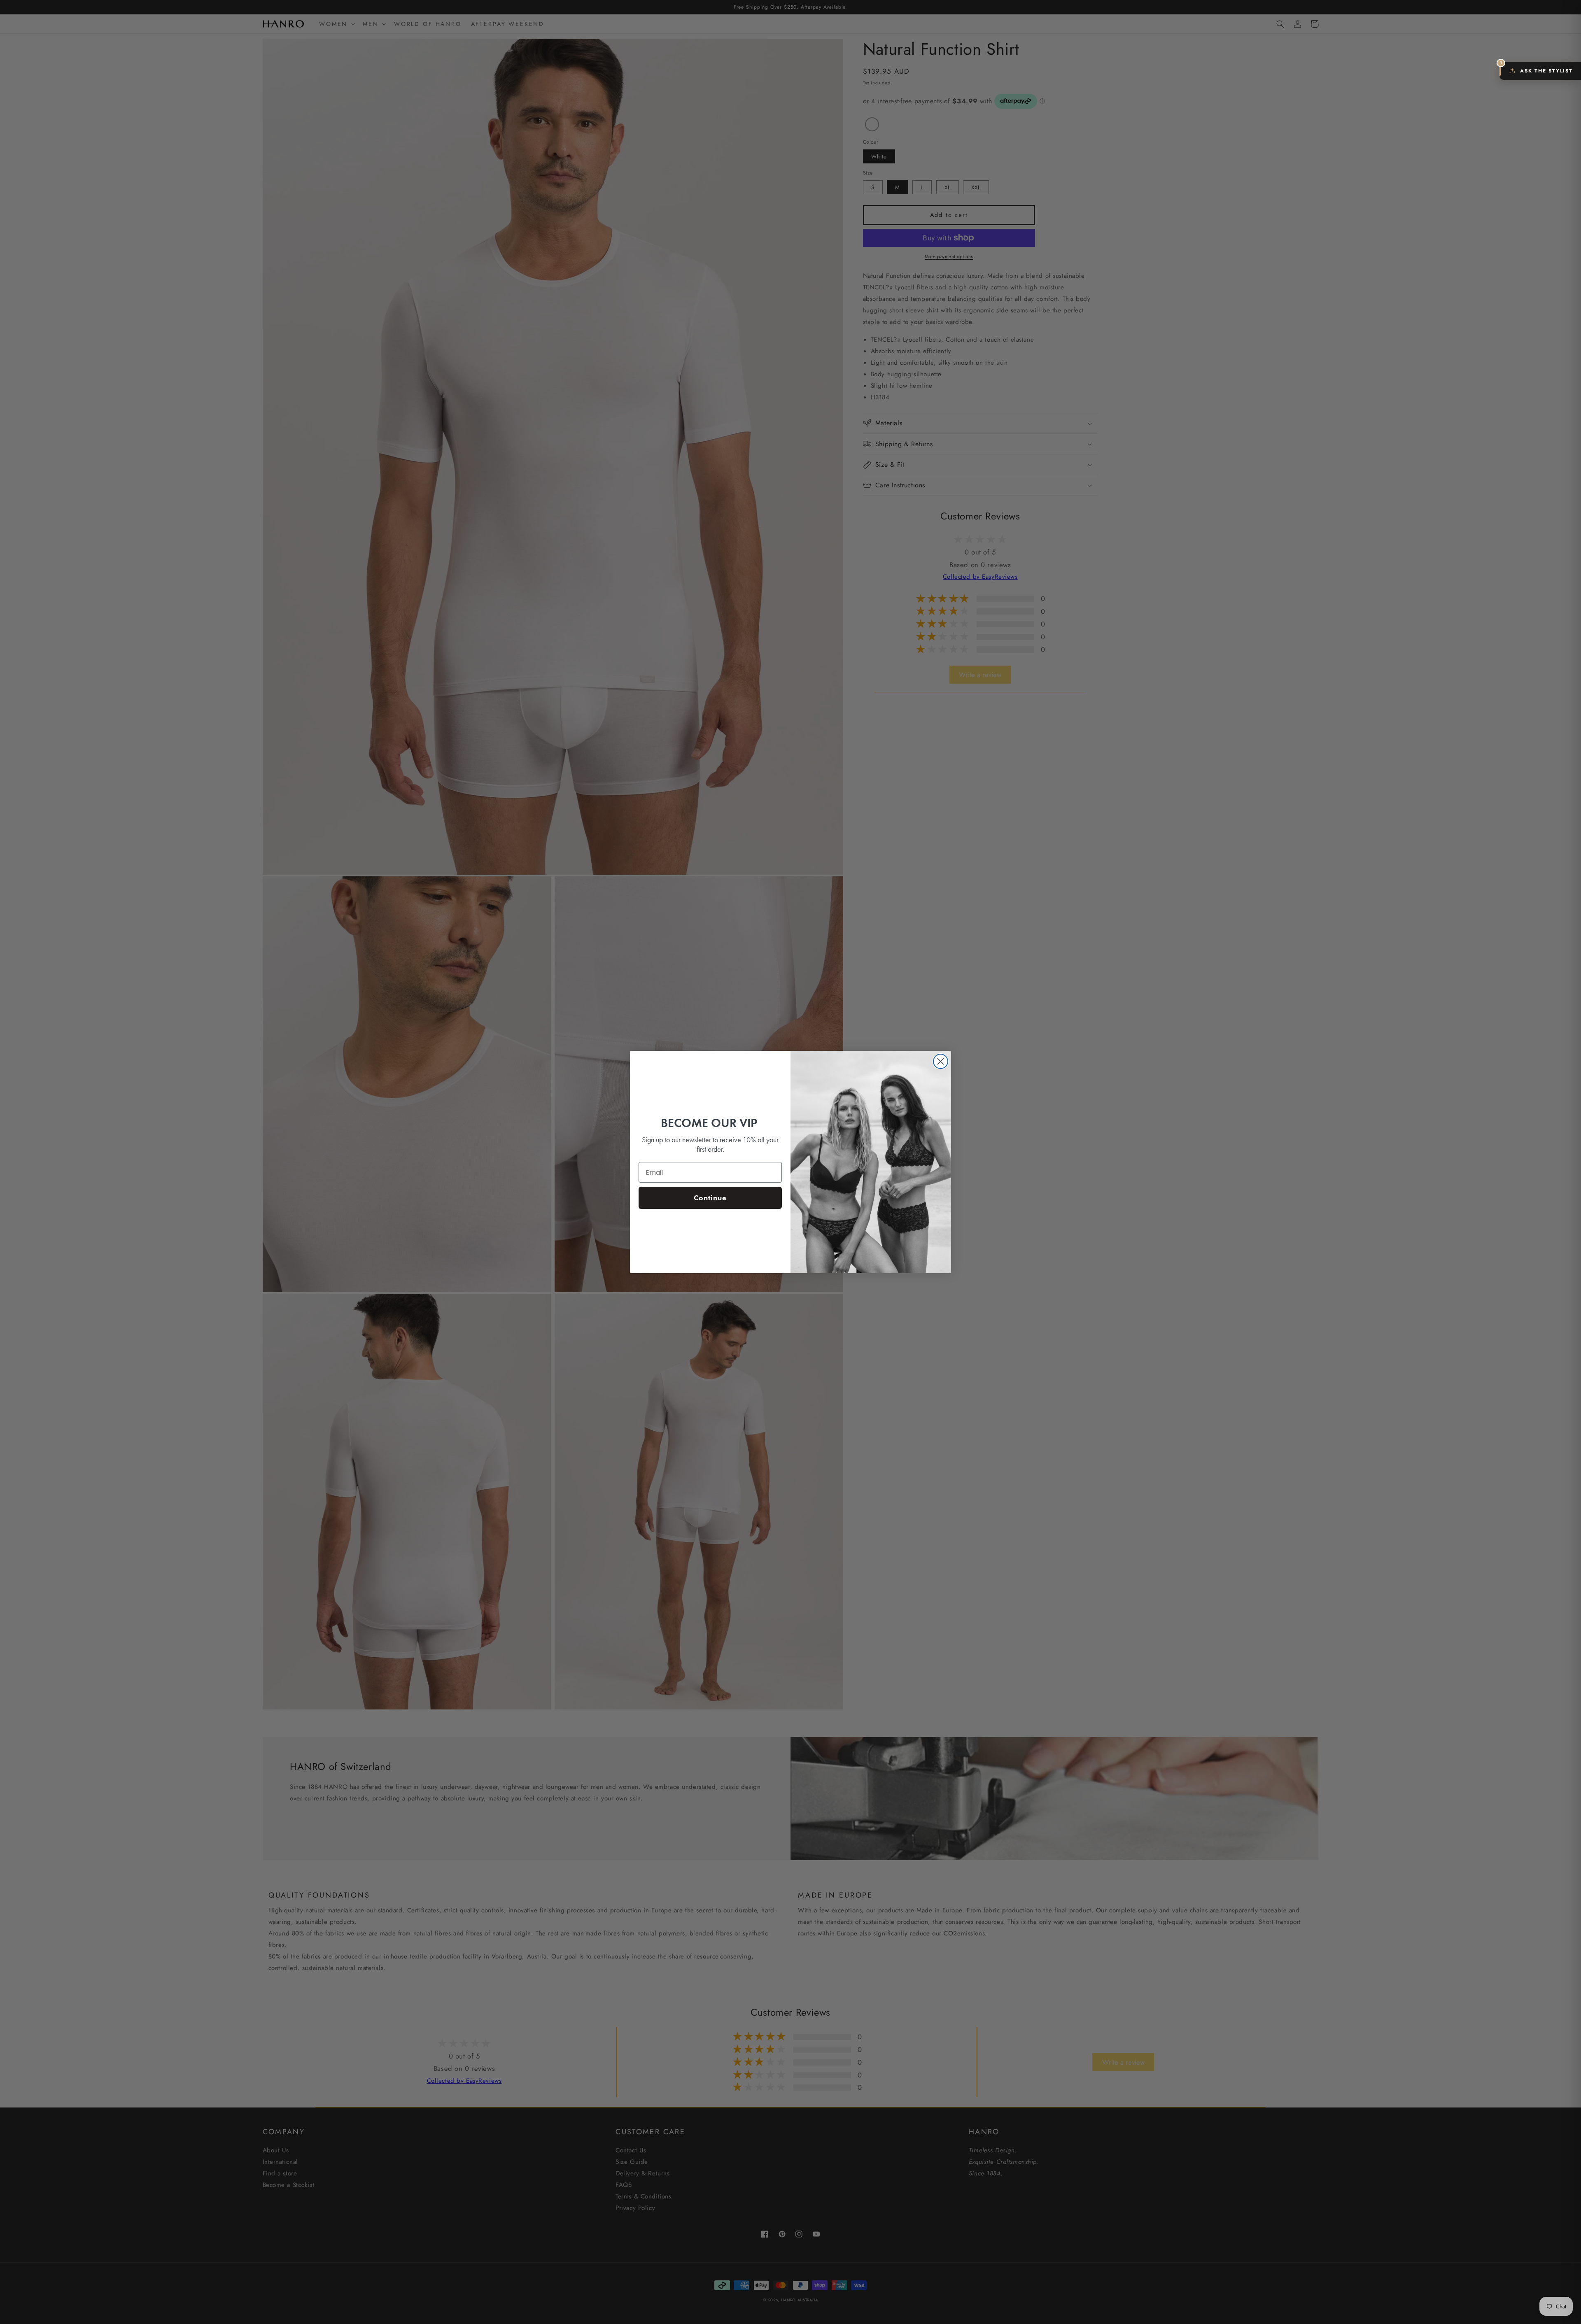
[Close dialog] (941, 1061)
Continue (710, 1198)
